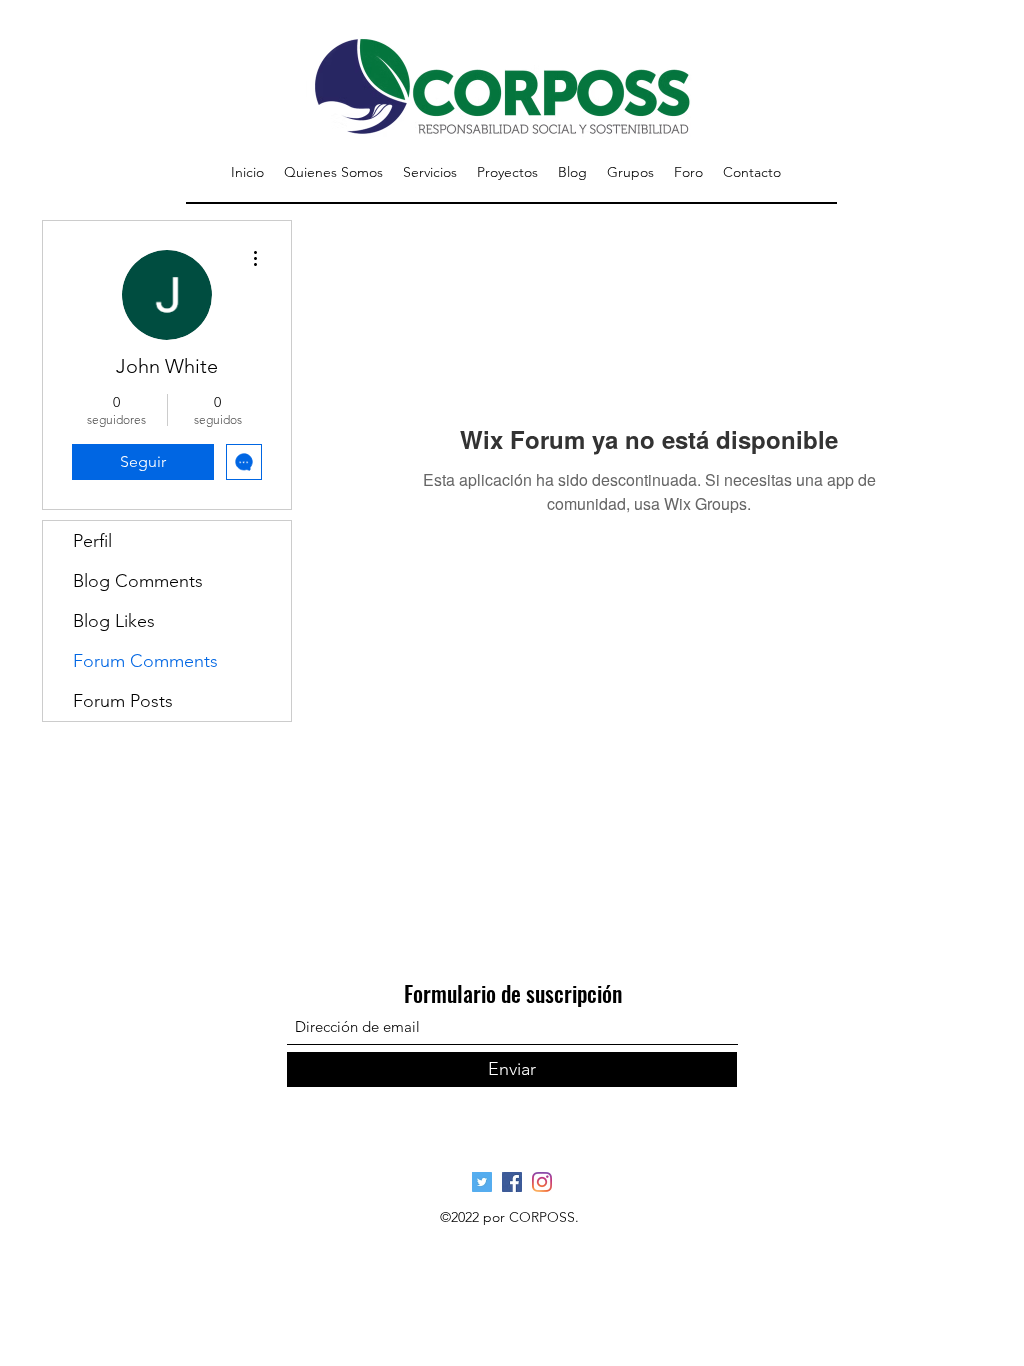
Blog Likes (114, 621)
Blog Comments (138, 581)
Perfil (92, 541)
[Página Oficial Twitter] (482, 1182)
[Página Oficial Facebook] (512, 1182)
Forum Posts (123, 701)
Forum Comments (145, 661)
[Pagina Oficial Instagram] (542, 1182)
